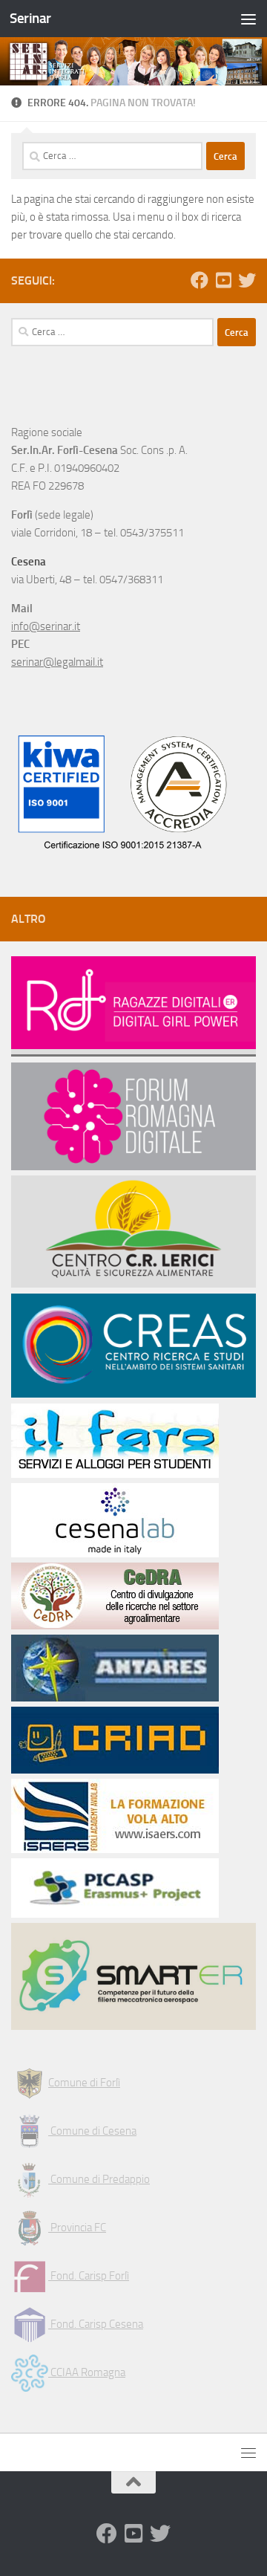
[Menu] (248, 19)
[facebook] (200, 280)
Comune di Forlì (84, 2083)
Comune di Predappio (99, 2179)
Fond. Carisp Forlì (89, 2276)
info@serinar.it (46, 626)
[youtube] (223, 280)
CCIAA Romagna (87, 2372)
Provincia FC (77, 2228)
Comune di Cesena (92, 2131)
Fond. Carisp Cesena (96, 2324)
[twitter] (247, 280)
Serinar (30, 18)
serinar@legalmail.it (57, 662)
